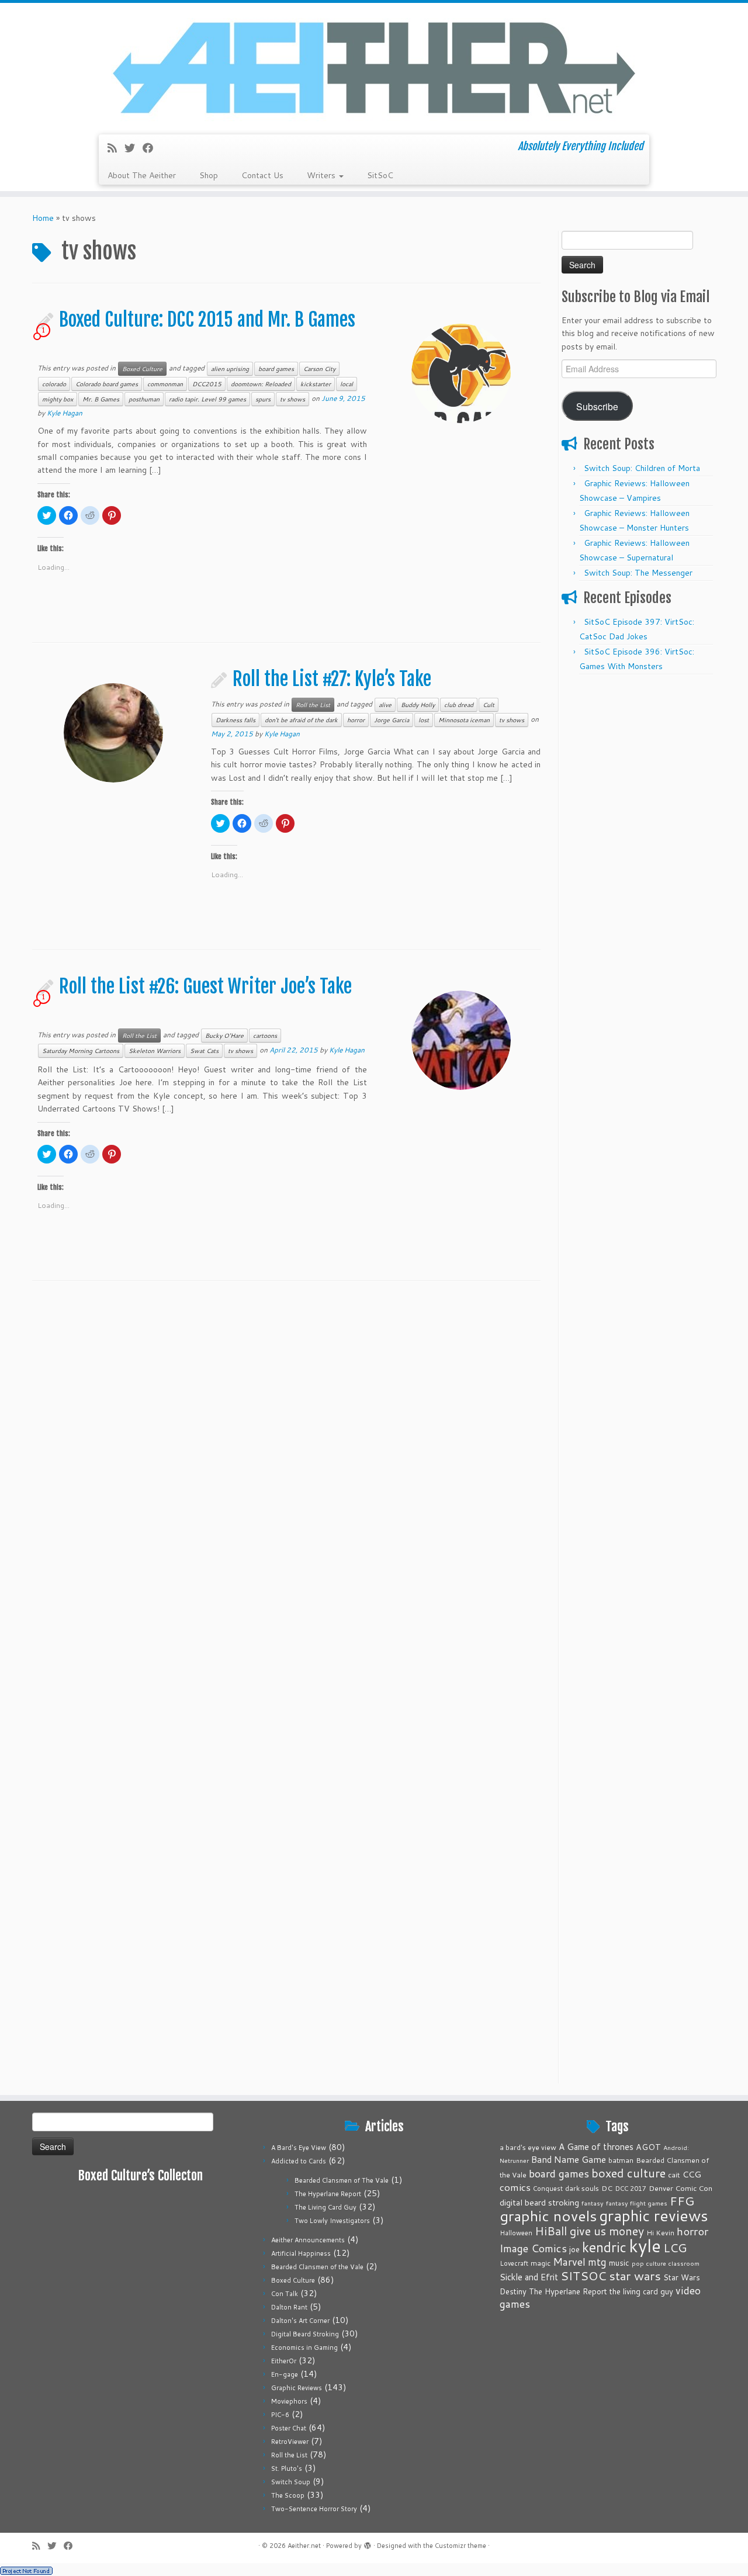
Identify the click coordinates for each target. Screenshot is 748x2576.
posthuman (144, 399)
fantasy (593, 2203)
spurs (263, 399)
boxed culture (628, 2173)
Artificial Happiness (301, 2253)
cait (674, 2175)
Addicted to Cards (299, 2161)
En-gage (285, 2374)
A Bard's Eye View (299, 2148)
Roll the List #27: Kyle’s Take (332, 679)
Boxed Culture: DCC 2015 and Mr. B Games (207, 320)
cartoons (265, 1036)
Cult (489, 705)
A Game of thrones (596, 2147)
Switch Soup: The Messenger (638, 573)
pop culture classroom (666, 2263)
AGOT (648, 2147)
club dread (459, 705)
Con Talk (285, 2294)
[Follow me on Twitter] (134, 148)
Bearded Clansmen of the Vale (317, 2267)
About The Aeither (142, 175)
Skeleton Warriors (155, 1051)
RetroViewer (290, 2442)
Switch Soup (291, 2482)
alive (385, 705)
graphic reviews (654, 2215)
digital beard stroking (539, 2202)
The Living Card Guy (325, 2207)
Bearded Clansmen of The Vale (342, 2180)
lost (424, 720)
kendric (604, 2247)
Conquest (548, 2189)
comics (515, 2187)
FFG (682, 2201)
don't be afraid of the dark (301, 720)
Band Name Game (569, 2159)
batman (621, 2160)
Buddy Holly (418, 705)
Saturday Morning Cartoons (81, 1051)
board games (276, 369)
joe (574, 2249)
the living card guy (641, 2291)
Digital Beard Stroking (305, 2334)
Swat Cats (204, 1051)
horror (356, 720)
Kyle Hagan (65, 413)
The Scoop (288, 2495)
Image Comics (533, 2248)
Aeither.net (304, 2546)
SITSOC (583, 2276)
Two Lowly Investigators (332, 2221)
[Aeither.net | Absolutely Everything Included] (374, 67)
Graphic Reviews (297, 2388)
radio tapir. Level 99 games (207, 399)
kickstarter (316, 384)
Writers (322, 175)
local (347, 384)
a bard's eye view (528, 2147)
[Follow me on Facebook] (152, 148)
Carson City (319, 369)
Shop (209, 175)
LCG (675, 2248)
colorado (54, 384)
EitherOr (284, 2361)
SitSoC (380, 175)
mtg (597, 2262)
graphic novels (548, 2216)
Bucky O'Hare (224, 1036)
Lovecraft (514, 2263)
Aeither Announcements (308, 2240)
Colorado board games (107, 384)
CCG (692, 2174)
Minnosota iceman (464, 720)
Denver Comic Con (681, 2188)
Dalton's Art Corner (300, 2321)
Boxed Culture (142, 369)
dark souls (582, 2188)
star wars (635, 2276)
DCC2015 (207, 384)
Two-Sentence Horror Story (314, 2509)
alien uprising (230, 369)
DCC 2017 (631, 2189)
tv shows (292, 399)
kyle (645, 2246)
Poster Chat (289, 2428)
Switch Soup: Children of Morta (642, 468)
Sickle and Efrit (529, 2277)
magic (541, 2263)
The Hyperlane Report (328, 2194)
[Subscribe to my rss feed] (116, 148)
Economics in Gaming (304, 2348)
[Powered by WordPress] (368, 2543)
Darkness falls (236, 720)
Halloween (516, 2233)
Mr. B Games (101, 399)
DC (607, 2188)
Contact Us (262, 175)
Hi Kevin (660, 2233)
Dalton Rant (289, 2307)
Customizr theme (460, 2546)
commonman (165, 384)
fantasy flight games (637, 2203)
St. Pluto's (287, 2468)
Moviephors (289, 2401)
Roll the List (313, 705)
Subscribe (597, 406)
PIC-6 (280, 2415)
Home (43, 218)
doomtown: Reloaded (261, 384)
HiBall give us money (589, 2231)
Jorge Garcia (392, 720)
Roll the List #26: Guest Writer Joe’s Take (205, 986)
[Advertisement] (639, 856)
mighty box (58, 399)
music (619, 2262)
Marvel (569, 2262)
